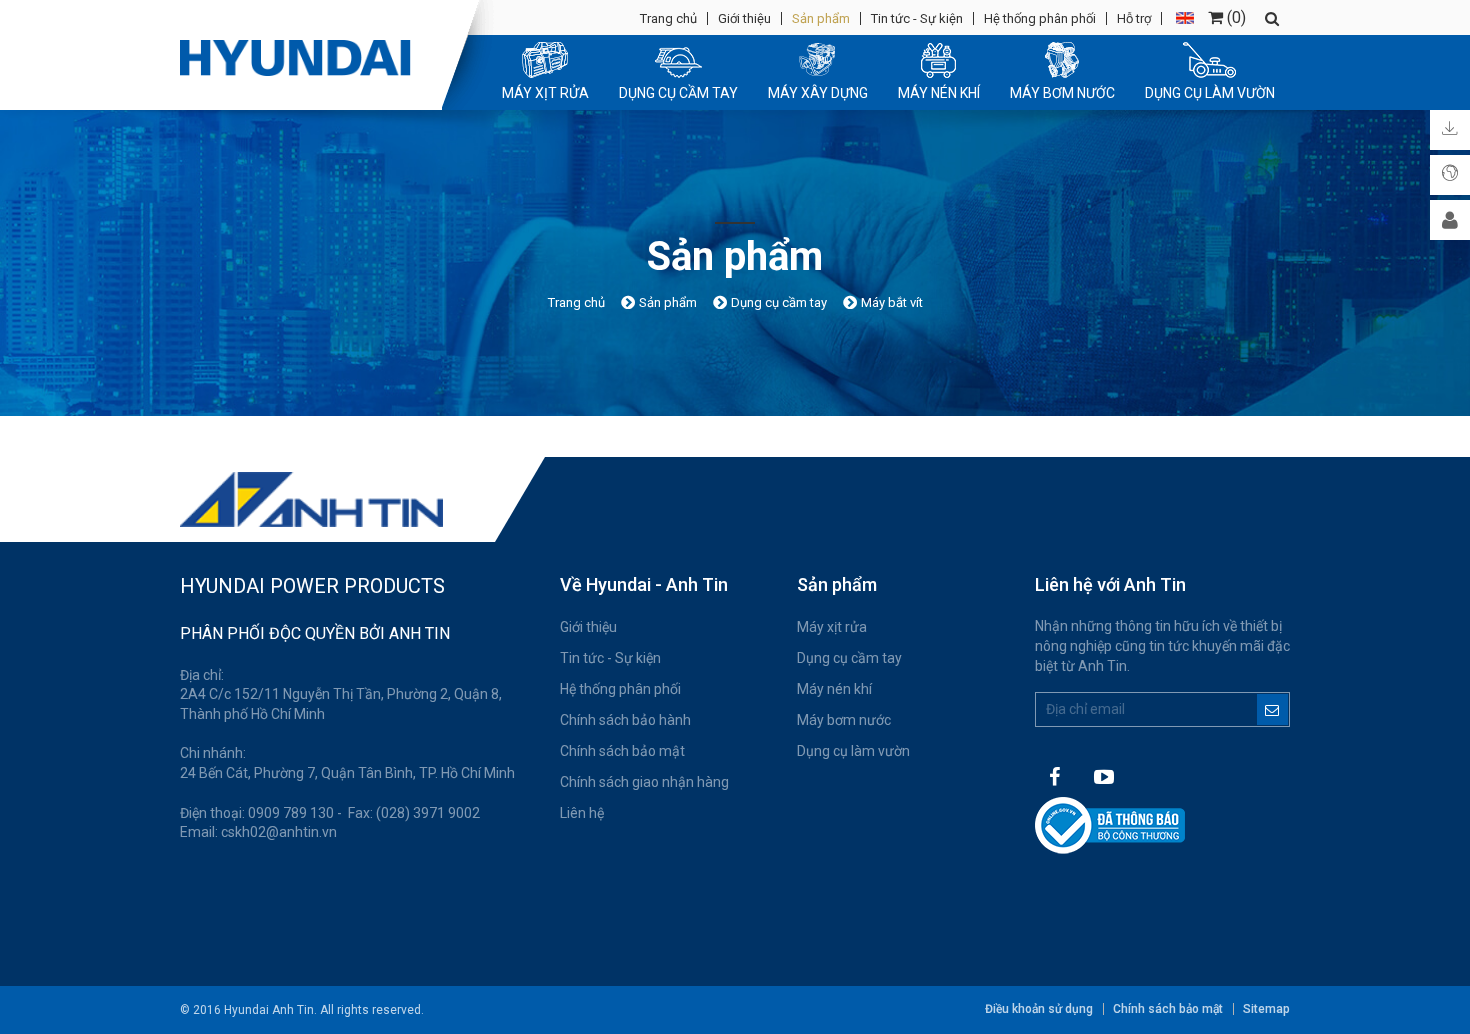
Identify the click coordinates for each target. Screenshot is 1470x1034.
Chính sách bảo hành (625, 720)
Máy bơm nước (844, 720)
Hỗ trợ (1134, 18)
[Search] (1272, 18)
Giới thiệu (744, 18)
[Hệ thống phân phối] (1450, 175)
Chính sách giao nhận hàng (644, 782)
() (1234, 17)
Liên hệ (582, 813)
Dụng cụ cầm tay (849, 658)
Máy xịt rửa (832, 627)
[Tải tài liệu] (1450, 130)
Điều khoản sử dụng (1039, 1009)
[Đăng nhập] (1450, 220)
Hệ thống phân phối (1040, 18)
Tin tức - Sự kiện (917, 18)
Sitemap (1266, 1009)
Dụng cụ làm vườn (853, 751)
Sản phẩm (821, 18)
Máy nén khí (834, 689)
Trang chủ (668, 18)
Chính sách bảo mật (622, 751)
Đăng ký (1272, 709)
